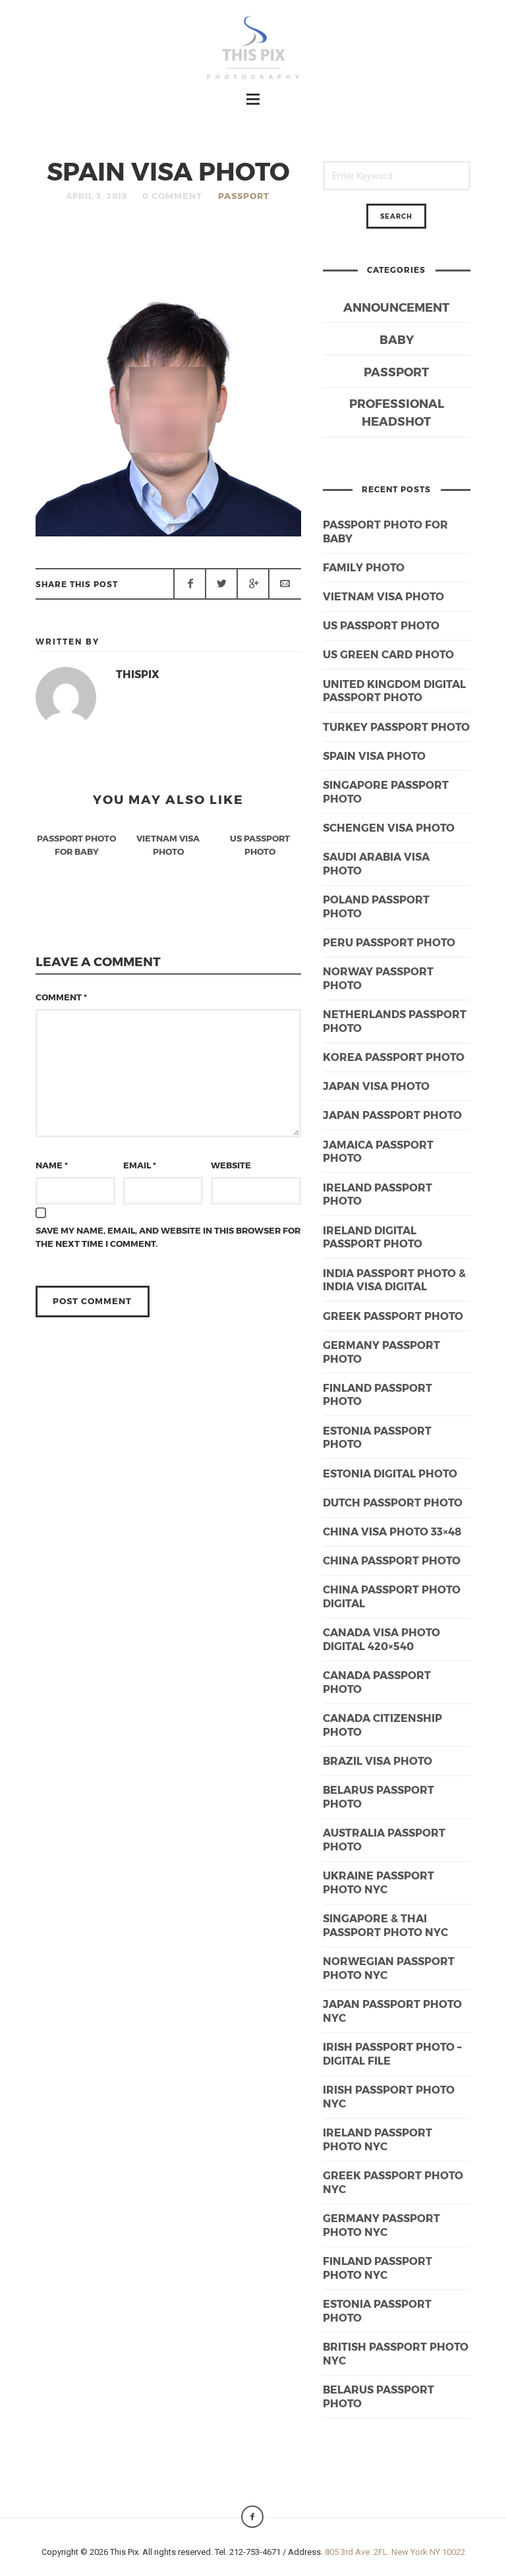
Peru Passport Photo (389, 942)
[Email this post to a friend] (285, 584)
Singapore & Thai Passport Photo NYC (385, 1925)
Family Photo (364, 567)
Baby (397, 339)
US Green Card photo (388, 654)
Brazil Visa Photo (378, 1760)
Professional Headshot (397, 412)
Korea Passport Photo (394, 1057)
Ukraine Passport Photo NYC (379, 1882)
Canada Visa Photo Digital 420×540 (381, 1639)
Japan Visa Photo (376, 1086)
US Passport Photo (381, 625)
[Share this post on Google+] (253, 584)
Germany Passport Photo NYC (381, 2225)
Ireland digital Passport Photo (373, 1237)
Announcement (396, 307)
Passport (244, 196)
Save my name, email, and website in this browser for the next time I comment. (168, 1237)
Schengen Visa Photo (389, 827)
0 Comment (172, 196)
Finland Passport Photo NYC (378, 2268)
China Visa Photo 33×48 (392, 1531)
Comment (61, 997)
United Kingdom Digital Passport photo (394, 691)
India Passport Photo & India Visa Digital (394, 1280)
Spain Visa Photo (374, 756)
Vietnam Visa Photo (383, 596)
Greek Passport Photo (393, 1316)
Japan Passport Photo (392, 1115)
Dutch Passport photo (393, 1502)
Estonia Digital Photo (390, 1473)
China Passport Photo (392, 1560)
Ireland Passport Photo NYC (378, 2139)
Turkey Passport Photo (396, 727)
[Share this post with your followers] (221, 584)
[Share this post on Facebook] (190, 584)
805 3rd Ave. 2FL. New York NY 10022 (395, 2552)
